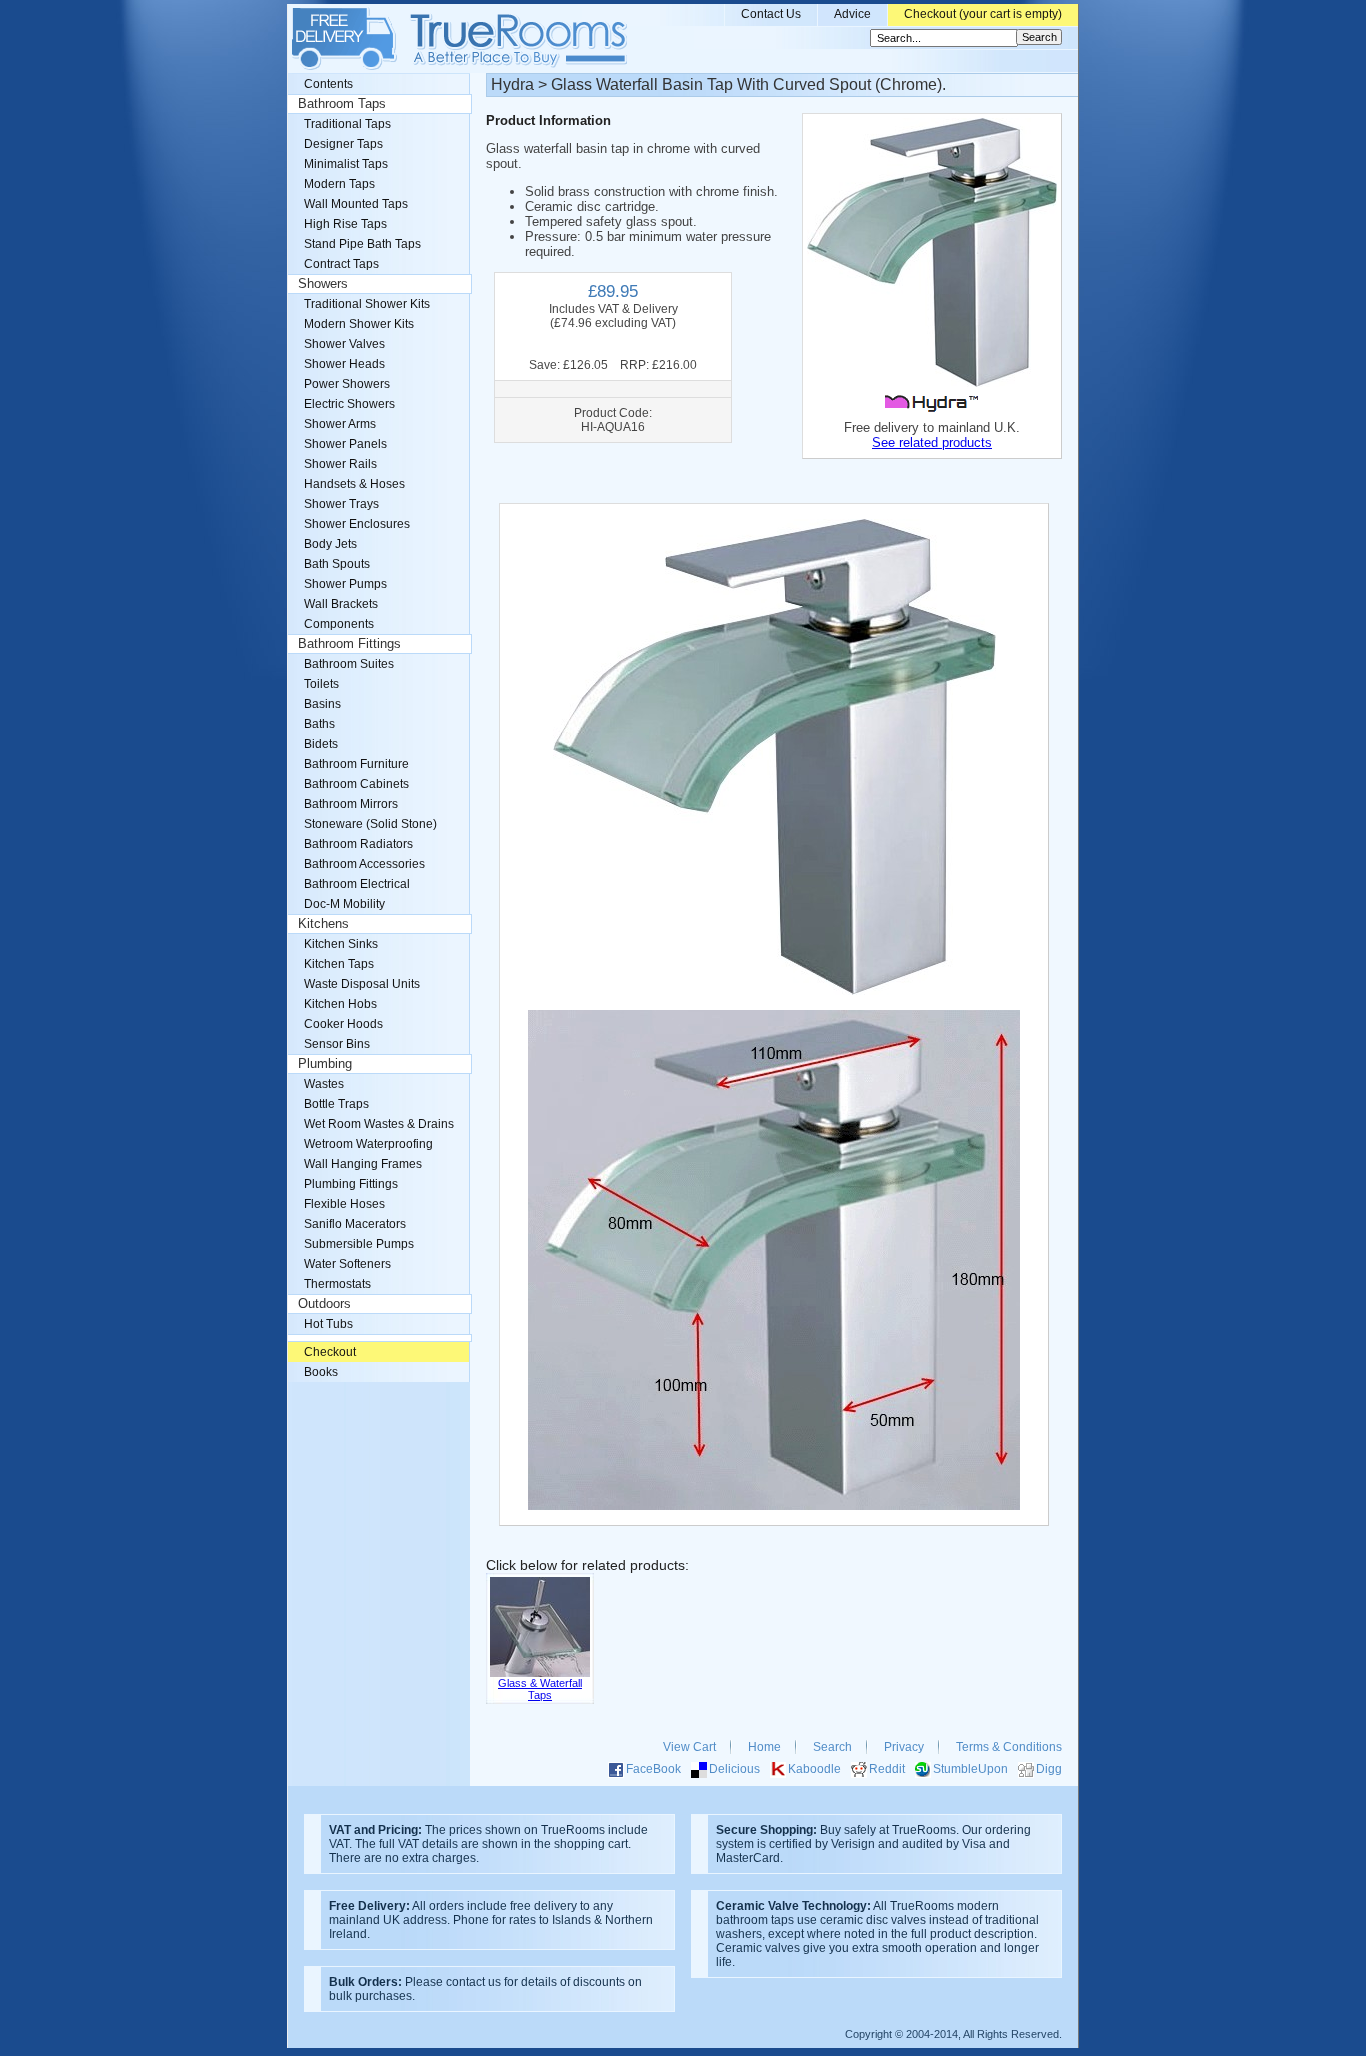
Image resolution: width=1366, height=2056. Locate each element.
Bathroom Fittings (349, 644)
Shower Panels (345, 444)
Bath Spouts (337, 564)
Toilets (321, 684)
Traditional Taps (347, 124)
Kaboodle (814, 1769)
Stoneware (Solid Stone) (370, 824)
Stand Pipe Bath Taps (362, 244)
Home (764, 1747)
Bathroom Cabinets (356, 784)
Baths (319, 724)
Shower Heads (344, 364)
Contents (328, 84)
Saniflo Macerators (355, 1224)
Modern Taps (339, 184)
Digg (1049, 1769)
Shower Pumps (345, 584)
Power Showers (347, 384)
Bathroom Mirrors (351, 804)
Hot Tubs (328, 1324)
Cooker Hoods (343, 1024)
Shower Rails (340, 464)
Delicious (734, 1769)
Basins (322, 704)
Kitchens (323, 924)
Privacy (904, 1747)
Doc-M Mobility (344, 904)
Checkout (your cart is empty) (983, 14)
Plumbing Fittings (351, 1184)
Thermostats (337, 1284)
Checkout (330, 1352)
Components (339, 624)
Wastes (324, 1084)
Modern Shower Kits (359, 324)
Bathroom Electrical (357, 884)
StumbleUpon (970, 1769)
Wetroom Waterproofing (368, 1144)
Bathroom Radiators (358, 844)
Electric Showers (349, 404)
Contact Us (771, 14)
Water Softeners (347, 1264)
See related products (932, 442)
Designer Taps (343, 144)
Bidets (321, 744)
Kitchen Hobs (340, 1004)
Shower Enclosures (357, 524)
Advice (852, 14)
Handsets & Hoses (354, 484)
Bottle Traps (336, 1104)
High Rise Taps (345, 224)
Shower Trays (341, 504)
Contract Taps (341, 264)
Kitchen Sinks (341, 944)
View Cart (689, 1747)
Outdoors (324, 1304)
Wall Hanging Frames (363, 1164)
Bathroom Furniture (356, 764)
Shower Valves (344, 344)
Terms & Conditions (1009, 1747)
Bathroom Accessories (364, 864)
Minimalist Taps (346, 164)
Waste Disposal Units (362, 984)
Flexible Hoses (344, 1204)
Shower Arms (340, 424)
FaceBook (653, 1769)
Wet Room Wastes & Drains (379, 1124)
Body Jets (330, 544)
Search (832, 1747)
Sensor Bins (337, 1044)
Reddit (887, 1769)
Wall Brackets (341, 604)
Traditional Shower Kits (367, 304)
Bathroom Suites (349, 664)
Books (321, 1372)
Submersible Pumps (359, 1244)
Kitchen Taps (339, 964)
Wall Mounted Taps (356, 204)
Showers (323, 284)
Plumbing (325, 1064)
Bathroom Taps (342, 104)
